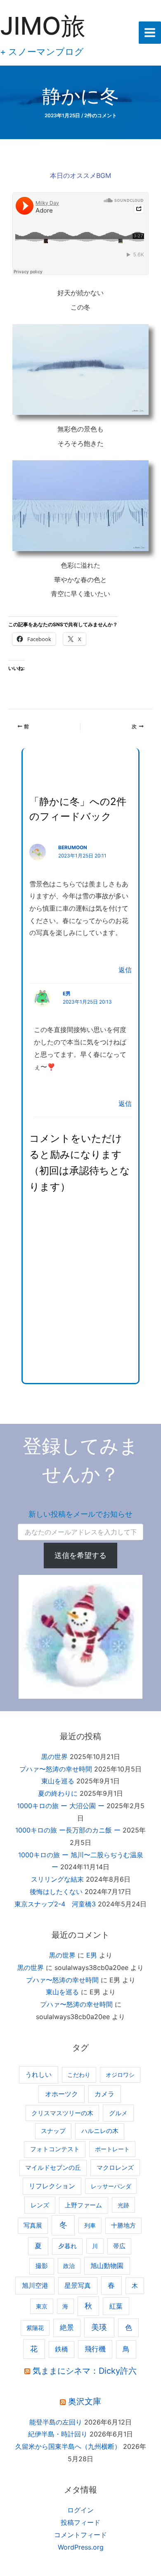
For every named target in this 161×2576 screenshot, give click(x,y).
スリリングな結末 (57, 1879)
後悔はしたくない (56, 1892)
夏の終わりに (58, 1793)
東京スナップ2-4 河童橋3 (55, 1904)
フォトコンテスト (55, 2149)
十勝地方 (123, 2226)
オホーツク (62, 2094)
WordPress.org (81, 2547)
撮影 (42, 2266)
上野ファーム (83, 2205)
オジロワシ (120, 2075)
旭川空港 (35, 2285)
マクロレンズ (115, 2168)
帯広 (119, 2246)
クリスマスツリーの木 (62, 2113)
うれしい (38, 2075)
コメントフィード (80, 2535)
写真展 (33, 2226)
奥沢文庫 (85, 2401)
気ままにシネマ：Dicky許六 (85, 2371)
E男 (67, 994)
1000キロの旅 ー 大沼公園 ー (61, 1806)
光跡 (123, 2205)
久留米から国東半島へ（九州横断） (68, 2446)
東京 (42, 2306)
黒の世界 (54, 1757)
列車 (90, 2225)
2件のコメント (101, 116)
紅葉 (116, 2306)
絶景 (67, 2327)
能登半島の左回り (56, 2422)
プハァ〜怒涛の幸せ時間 (56, 1769)
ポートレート (112, 2149)
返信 (125, 970)
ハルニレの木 (100, 2131)
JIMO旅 (43, 26)
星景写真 (78, 2286)
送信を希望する (80, 1555)
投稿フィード (80, 2522)
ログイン (80, 2510)
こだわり (79, 2075)
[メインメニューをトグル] (150, 33)
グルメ (118, 2113)
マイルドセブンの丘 (53, 2168)
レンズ (40, 2205)
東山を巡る (58, 1781)
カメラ (104, 2094)
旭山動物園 (107, 2266)
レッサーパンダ (111, 2186)
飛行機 (95, 2349)
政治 (69, 2266)
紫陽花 (35, 2328)
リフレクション (52, 2186)
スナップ (53, 2131)
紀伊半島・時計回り (58, 2434)
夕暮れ (67, 2246)
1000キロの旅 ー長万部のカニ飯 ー (68, 1830)
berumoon (73, 848)
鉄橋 (62, 2349)
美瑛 (99, 2327)
